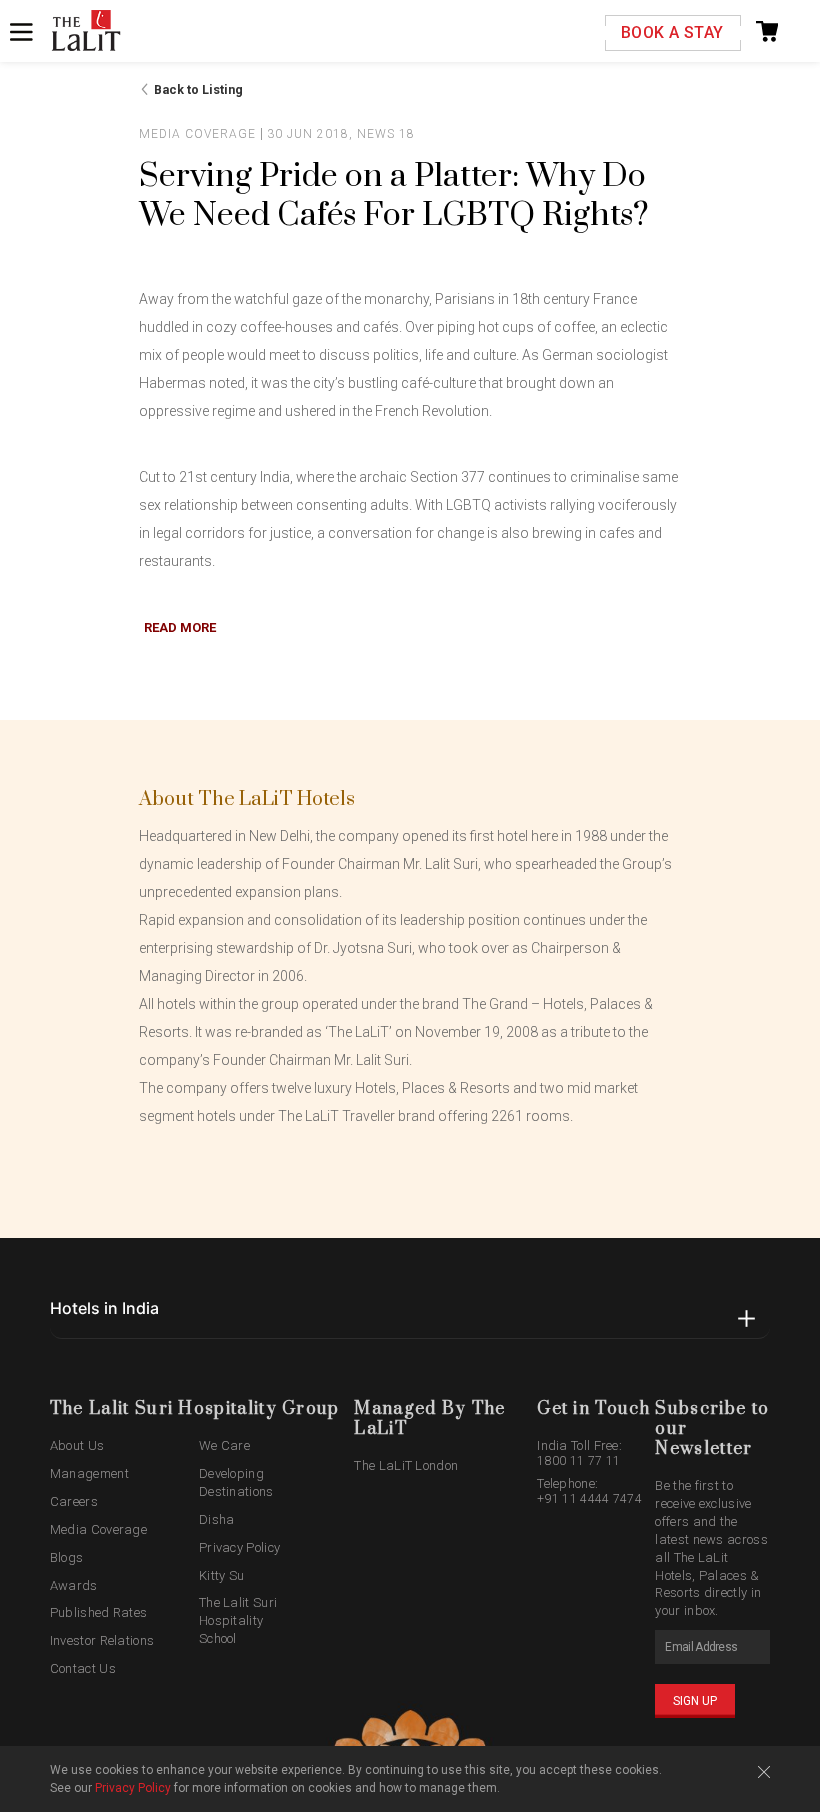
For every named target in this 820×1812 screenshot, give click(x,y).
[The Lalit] (86, 32)
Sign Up (695, 1701)
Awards (74, 1585)
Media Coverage (98, 1529)
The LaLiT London (406, 1465)
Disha (217, 1519)
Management (89, 1473)
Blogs (67, 1557)
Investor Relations (102, 1640)
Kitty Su (221, 1575)
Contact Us (83, 1668)
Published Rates (99, 1612)
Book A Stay (672, 32)
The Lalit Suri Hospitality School (238, 1620)
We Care (224, 1445)
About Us (77, 1445)
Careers (74, 1501)
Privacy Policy (239, 1547)
